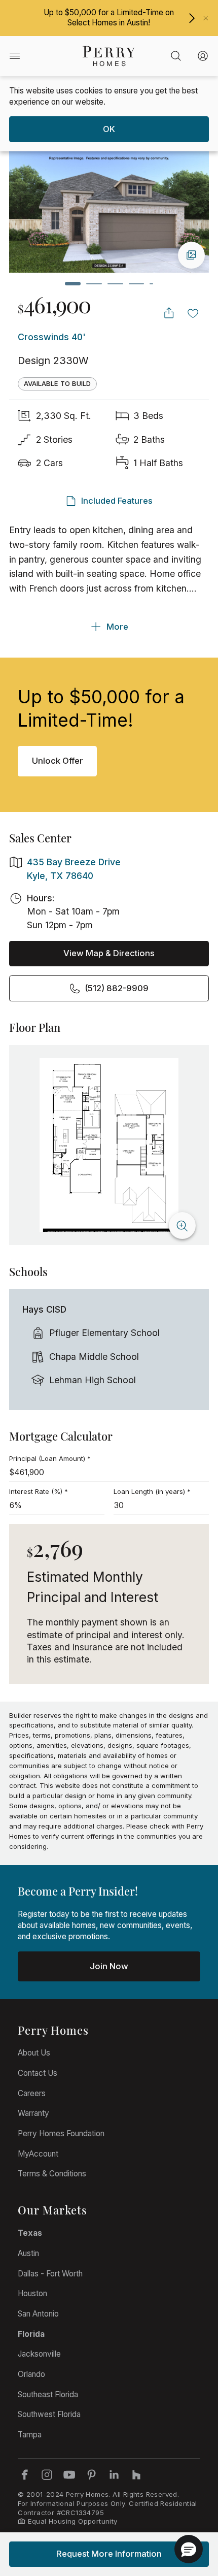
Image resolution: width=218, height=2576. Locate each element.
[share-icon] (169, 313)
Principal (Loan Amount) (50, 1458)
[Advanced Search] (176, 56)
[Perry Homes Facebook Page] (24, 2474)
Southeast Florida (48, 2394)
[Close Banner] (206, 18)
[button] (189, 2549)
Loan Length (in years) (152, 1491)
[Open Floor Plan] (109, 1145)
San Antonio (38, 2314)
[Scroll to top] (188, 2513)
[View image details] (191, 255)
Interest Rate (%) (39, 1491)
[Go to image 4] (137, 284)
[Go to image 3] (115, 284)
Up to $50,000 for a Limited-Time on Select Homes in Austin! (109, 18)
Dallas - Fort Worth (50, 2274)
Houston (32, 2293)
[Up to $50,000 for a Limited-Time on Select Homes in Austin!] (192, 18)
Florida (31, 2334)
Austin (28, 2253)
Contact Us (38, 2073)
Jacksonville (39, 2354)
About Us (34, 2053)
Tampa (30, 2435)
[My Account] (203, 56)
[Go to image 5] (151, 284)
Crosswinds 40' (52, 337)
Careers (32, 2093)
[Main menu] (14, 56)
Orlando (31, 2374)
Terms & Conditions (52, 2174)
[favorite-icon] (193, 313)
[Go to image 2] (94, 284)
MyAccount (38, 2154)
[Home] (109, 56)
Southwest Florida (49, 2414)
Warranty (33, 2113)
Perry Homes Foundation (61, 2133)
